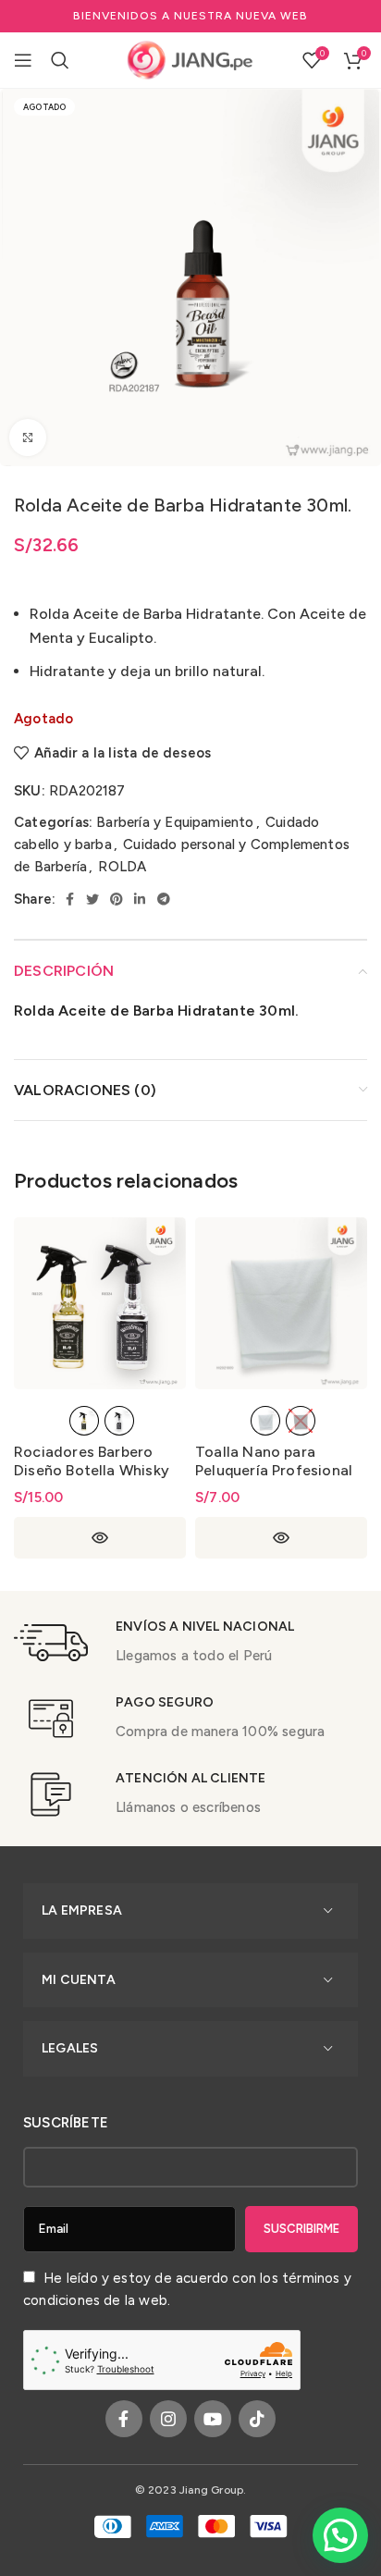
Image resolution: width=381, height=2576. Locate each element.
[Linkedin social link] (140, 899)
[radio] (84, 1421)
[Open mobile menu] (23, 60)
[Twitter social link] (92, 899)
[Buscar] (60, 60)
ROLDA (122, 867)
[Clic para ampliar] (28, 438)
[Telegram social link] (164, 899)
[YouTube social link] (213, 2419)
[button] (340, 2535)
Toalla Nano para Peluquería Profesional (274, 1461)
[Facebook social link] (70, 899)
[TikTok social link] (257, 2419)
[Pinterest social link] (117, 899)
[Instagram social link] (168, 2419)
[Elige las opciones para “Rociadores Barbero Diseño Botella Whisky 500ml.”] (100, 1538)
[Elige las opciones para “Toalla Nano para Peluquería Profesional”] (281, 1538)
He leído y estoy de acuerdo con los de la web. (187, 2289)
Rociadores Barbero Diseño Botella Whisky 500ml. (92, 1470)
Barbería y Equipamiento (175, 822)
